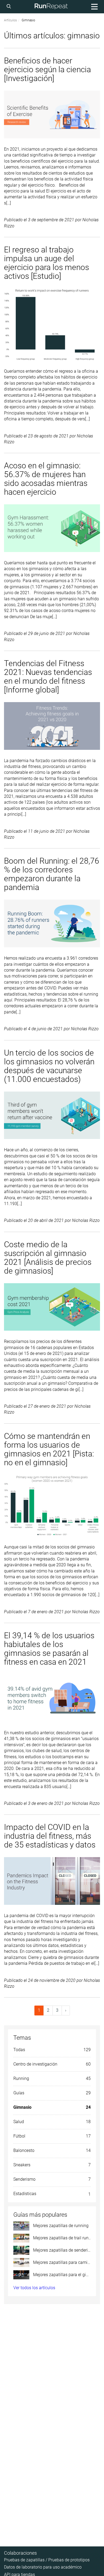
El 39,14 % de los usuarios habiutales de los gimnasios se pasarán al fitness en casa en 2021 (49, 1649)
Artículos (10, 20)
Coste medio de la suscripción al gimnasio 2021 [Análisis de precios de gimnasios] (48, 1258)
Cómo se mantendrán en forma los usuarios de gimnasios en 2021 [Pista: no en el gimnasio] (49, 1449)
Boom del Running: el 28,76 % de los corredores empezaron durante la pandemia (52, 874)
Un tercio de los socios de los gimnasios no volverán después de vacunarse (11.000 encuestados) (49, 1066)
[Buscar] (10, 7)
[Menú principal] (94, 7)
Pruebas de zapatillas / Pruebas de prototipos (47, 2560)
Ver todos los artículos (34, 2288)
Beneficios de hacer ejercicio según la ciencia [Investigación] (47, 69)
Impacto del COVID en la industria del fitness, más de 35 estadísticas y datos (50, 1836)
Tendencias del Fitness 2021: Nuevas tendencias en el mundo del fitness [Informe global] (48, 677)
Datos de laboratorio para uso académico (43, 2567)
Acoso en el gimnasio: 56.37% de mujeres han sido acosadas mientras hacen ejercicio (46, 479)
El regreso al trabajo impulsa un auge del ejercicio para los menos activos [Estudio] (47, 263)
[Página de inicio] (51, 7)
